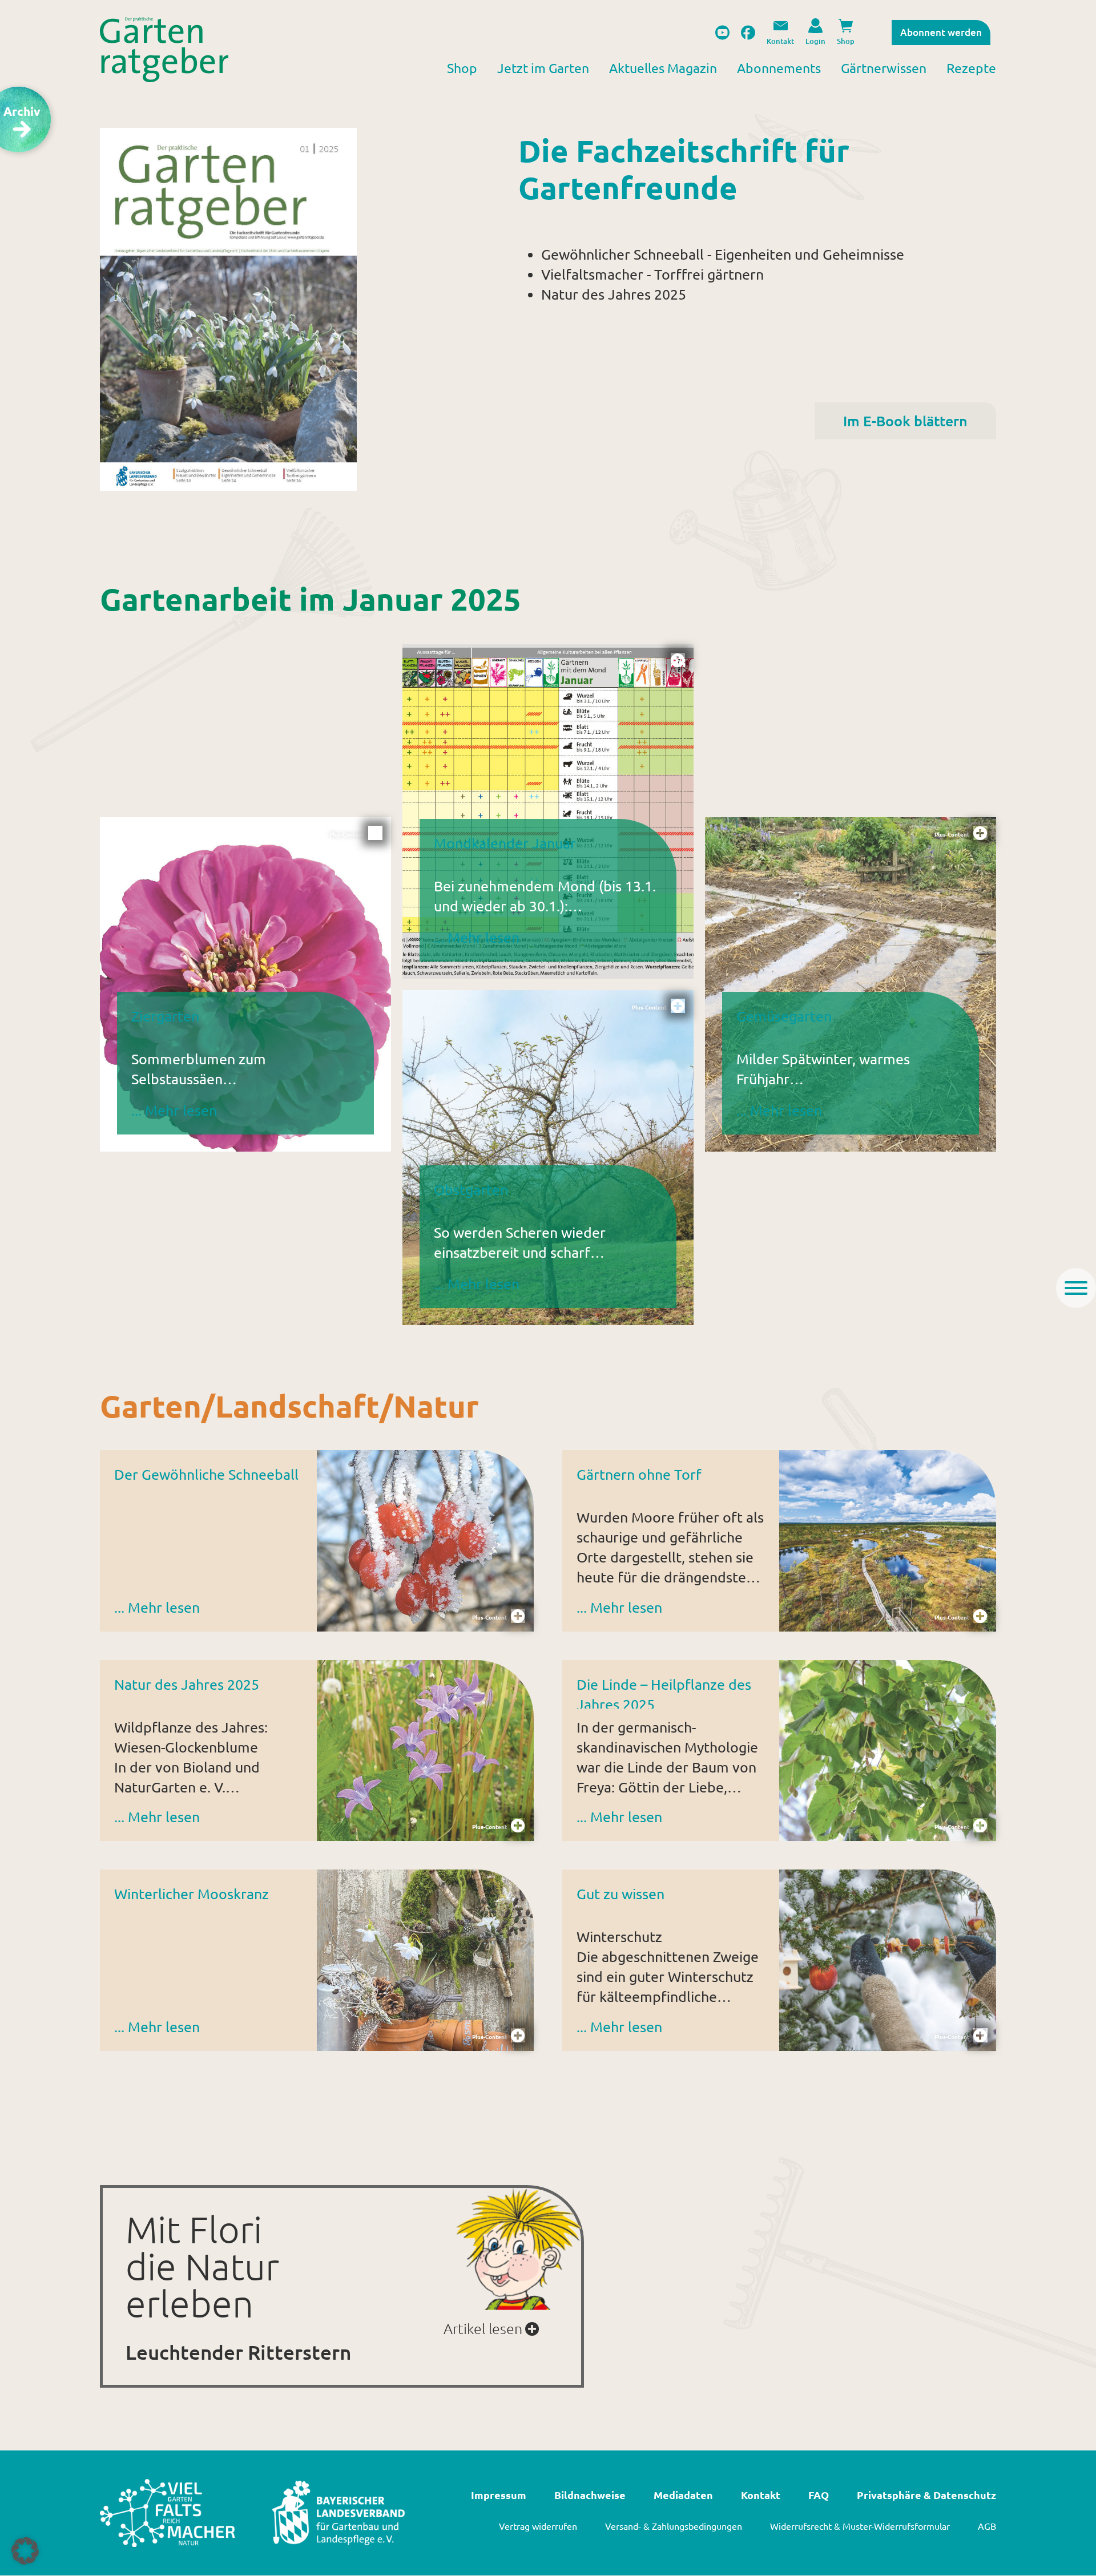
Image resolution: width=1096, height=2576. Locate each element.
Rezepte (971, 68)
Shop (462, 68)
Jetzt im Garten (543, 68)
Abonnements (779, 68)
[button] (25, 2551)
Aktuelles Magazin (663, 68)
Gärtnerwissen (884, 68)
